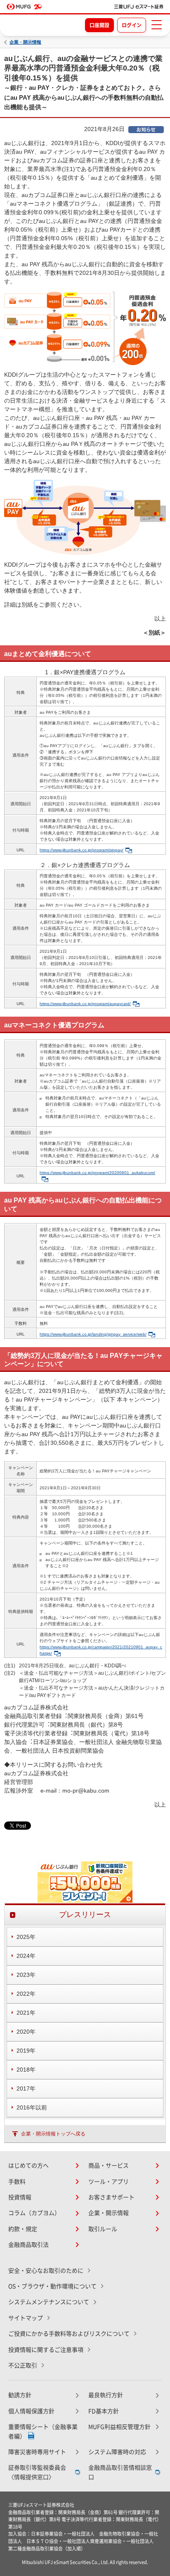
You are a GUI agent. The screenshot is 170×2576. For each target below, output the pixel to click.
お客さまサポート (111, 2197)
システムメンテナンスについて (49, 2302)
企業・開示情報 (25, 42)
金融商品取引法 (28, 2245)
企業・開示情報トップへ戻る (53, 2134)
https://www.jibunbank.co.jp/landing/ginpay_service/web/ (93, 1334)
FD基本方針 (104, 2411)
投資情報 (20, 2197)
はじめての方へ (28, 2166)
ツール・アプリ (109, 2182)
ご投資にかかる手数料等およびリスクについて (69, 2334)
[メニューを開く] (156, 25)
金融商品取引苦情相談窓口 (120, 2472)
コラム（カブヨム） (34, 2213)
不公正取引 (23, 2365)
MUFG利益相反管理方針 (119, 2427)
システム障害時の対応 (117, 2452)
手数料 (17, 2182)
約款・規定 (23, 2229)
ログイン (132, 25)
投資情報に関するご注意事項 (46, 2350)
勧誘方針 (20, 2395)
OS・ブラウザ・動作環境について (52, 2286)
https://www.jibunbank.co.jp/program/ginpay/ (81, 850)
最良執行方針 (106, 2395)
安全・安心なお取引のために (46, 2271)
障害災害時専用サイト (37, 2452)
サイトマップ (26, 2318)
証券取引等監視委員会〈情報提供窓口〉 (37, 2472)
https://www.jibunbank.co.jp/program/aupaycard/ (85, 1004)
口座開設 (99, 25)
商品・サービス (109, 2166)
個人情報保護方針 (31, 2411)
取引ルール (103, 2229)
